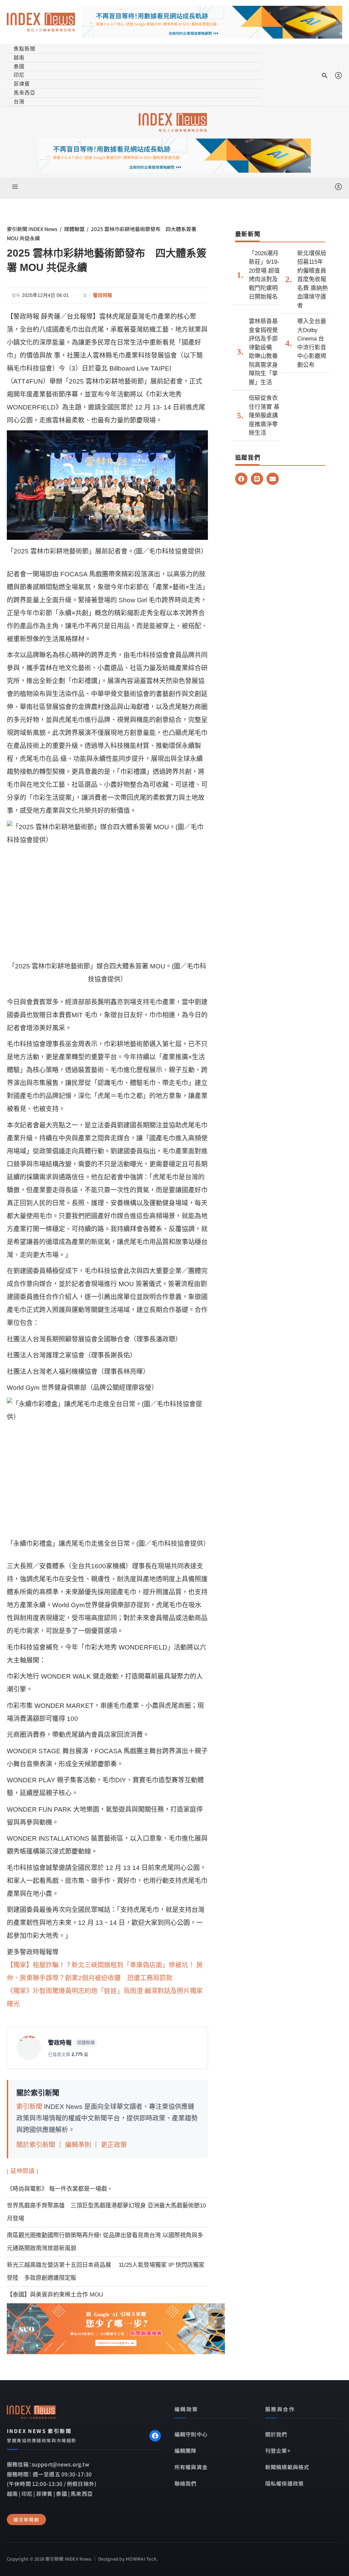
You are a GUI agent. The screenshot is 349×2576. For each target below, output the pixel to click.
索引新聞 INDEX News (32, 229)
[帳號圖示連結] (338, 75)
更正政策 (114, 2145)
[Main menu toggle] (15, 186)
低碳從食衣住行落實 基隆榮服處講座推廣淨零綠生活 (264, 415)
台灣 (19, 102)
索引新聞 (29, 2107)
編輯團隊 (186, 2450)
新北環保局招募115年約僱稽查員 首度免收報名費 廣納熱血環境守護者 (313, 279)
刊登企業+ (278, 2450)
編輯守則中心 (191, 2434)
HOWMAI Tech (141, 2559)
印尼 (19, 75)
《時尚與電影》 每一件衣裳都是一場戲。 (60, 2189)
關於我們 (276, 2434)
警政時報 (103, 295)
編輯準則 (78, 2145)
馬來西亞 (25, 93)
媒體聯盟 (74, 229)
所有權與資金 (191, 2467)
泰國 (19, 66)
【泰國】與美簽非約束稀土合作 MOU (55, 2295)
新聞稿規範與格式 (287, 2467)
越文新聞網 (26, 2520)
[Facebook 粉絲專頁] (155, 2436)
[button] (325, 75)
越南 (19, 57)
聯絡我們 (186, 2483)
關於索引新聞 (36, 2145)
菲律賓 (22, 84)
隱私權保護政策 (284, 2483)
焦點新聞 (25, 49)
